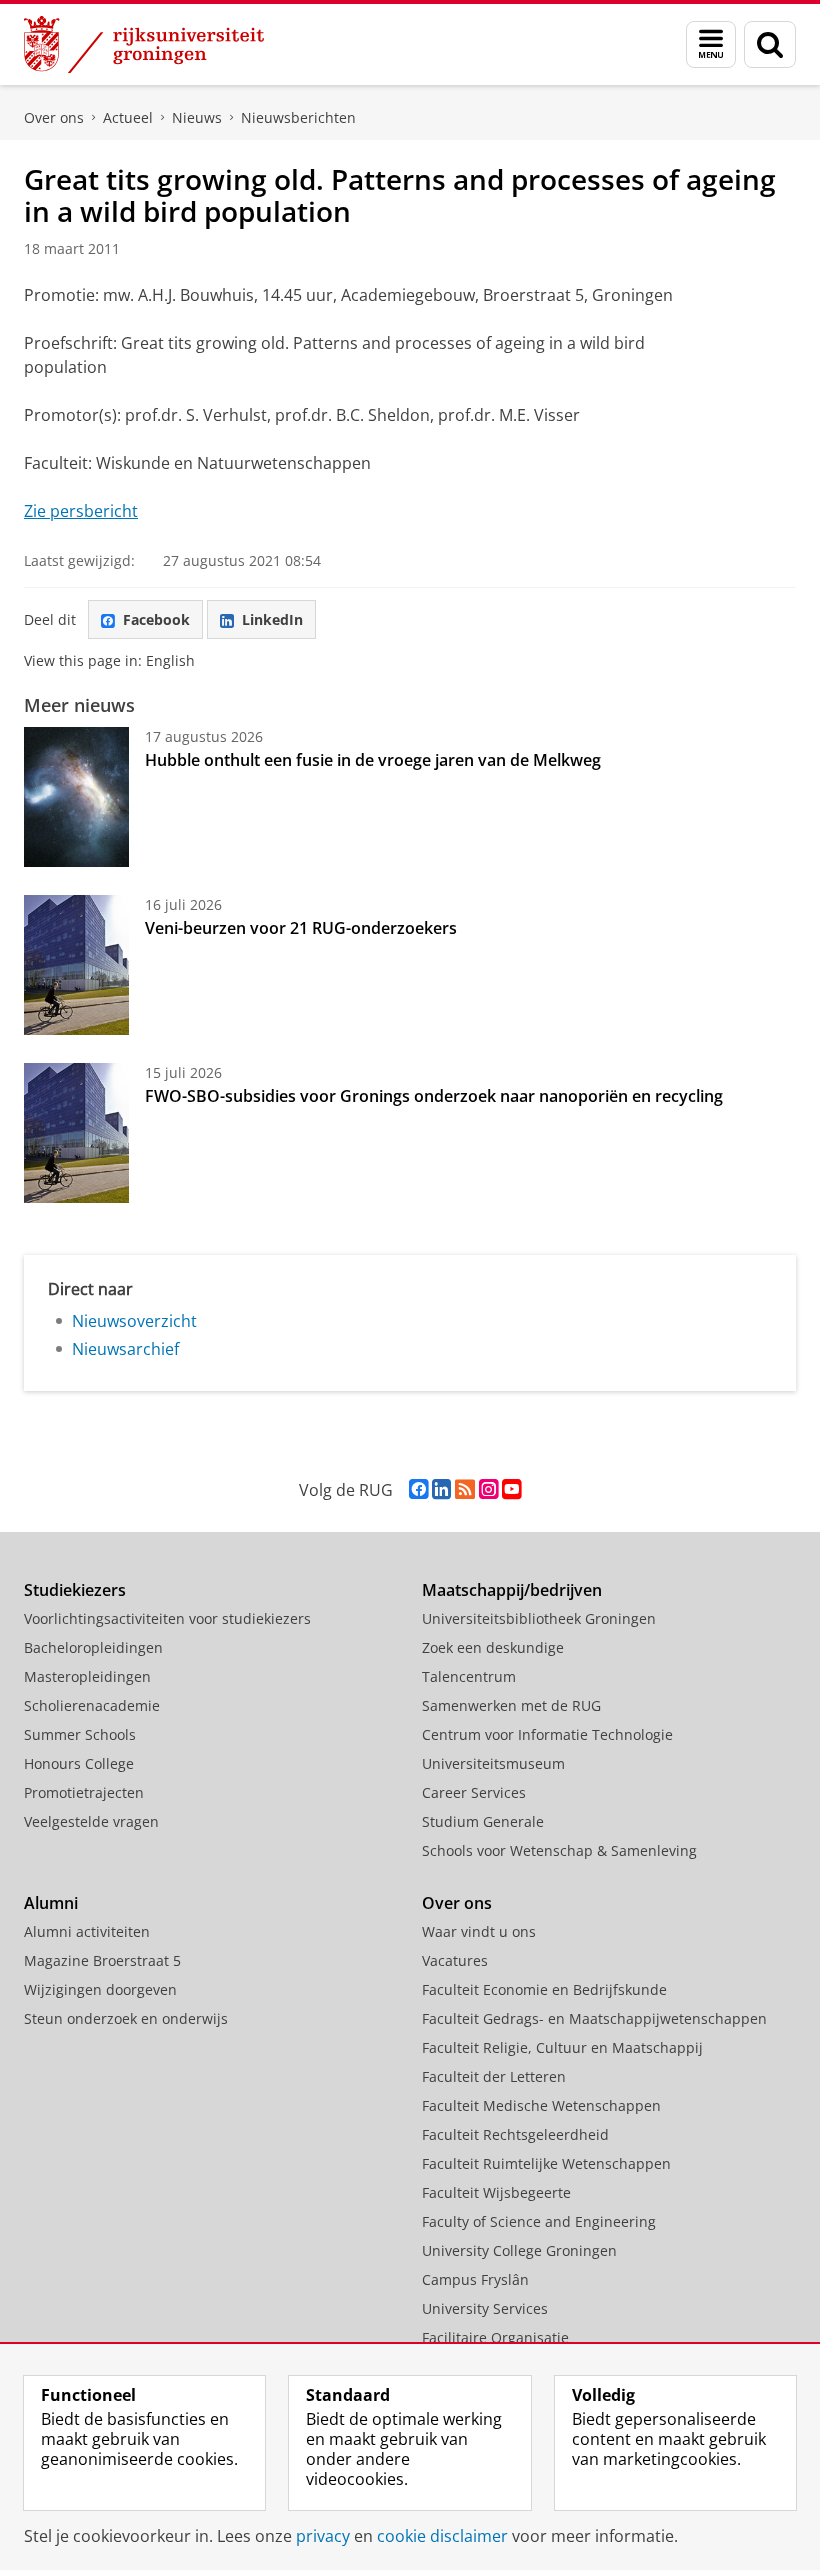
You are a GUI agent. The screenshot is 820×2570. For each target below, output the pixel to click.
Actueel (128, 117)
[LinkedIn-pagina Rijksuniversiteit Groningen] (441, 1489)
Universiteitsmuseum (493, 1763)
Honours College (79, 1763)
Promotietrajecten (84, 1792)
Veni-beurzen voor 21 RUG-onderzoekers (301, 928)
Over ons (54, 117)
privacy (323, 2536)
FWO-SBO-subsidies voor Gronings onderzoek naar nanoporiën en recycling (434, 1096)
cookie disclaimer (442, 2536)
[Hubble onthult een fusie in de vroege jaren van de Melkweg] (76, 797)
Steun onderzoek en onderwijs (126, 2018)
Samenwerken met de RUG (511, 1705)
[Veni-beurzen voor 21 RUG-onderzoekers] (76, 965)
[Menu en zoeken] (711, 44)
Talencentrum (469, 1676)
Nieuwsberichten (298, 117)
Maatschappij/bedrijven (512, 1590)
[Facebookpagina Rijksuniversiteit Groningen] (418, 1489)
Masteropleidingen (87, 1676)
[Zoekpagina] (770, 44)
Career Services (474, 1792)
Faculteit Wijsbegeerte (496, 2192)
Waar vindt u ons (479, 1931)
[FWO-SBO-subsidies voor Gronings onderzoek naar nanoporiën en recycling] (76, 1133)
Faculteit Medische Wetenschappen (541, 2105)
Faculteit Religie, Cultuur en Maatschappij (562, 2047)
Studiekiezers (75, 1590)
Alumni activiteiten (87, 1931)
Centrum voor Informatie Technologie (547, 1734)
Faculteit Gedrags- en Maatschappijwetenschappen (594, 2018)
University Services (485, 2308)
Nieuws (197, 117)
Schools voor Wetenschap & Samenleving (559, 1850)
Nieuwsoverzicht (134, 1321)
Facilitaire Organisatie (495, 2337)
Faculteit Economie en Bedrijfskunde (544, 1989)
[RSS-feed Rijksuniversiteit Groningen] (465, 1489)
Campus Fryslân (475, 2279)
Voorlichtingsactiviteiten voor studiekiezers (167, 1618)
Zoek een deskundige (493, 1647)
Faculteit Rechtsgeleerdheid (515, 2134)
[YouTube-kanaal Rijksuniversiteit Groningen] (511, 1489)
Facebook (156, 619)
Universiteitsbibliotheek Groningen (539, 1618)
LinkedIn (272, 619)
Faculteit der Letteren (494, 2076)
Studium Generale (483, 1821)
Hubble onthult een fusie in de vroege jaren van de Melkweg (373, 760)
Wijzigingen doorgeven (100, 1989)
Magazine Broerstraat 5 (102, 1960)
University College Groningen (519, 2250)
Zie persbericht (81, 511)
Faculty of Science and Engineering (539, 2221)
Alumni (51, 1903)
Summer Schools (80, 1734)
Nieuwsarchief (125, 1349)
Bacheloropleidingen (93, 1647)
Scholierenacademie (92, 1705)
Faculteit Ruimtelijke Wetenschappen (546, 2163)
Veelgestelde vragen (91, 1821)
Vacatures (455, 1960)
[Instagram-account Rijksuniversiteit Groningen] (488, 1489)
